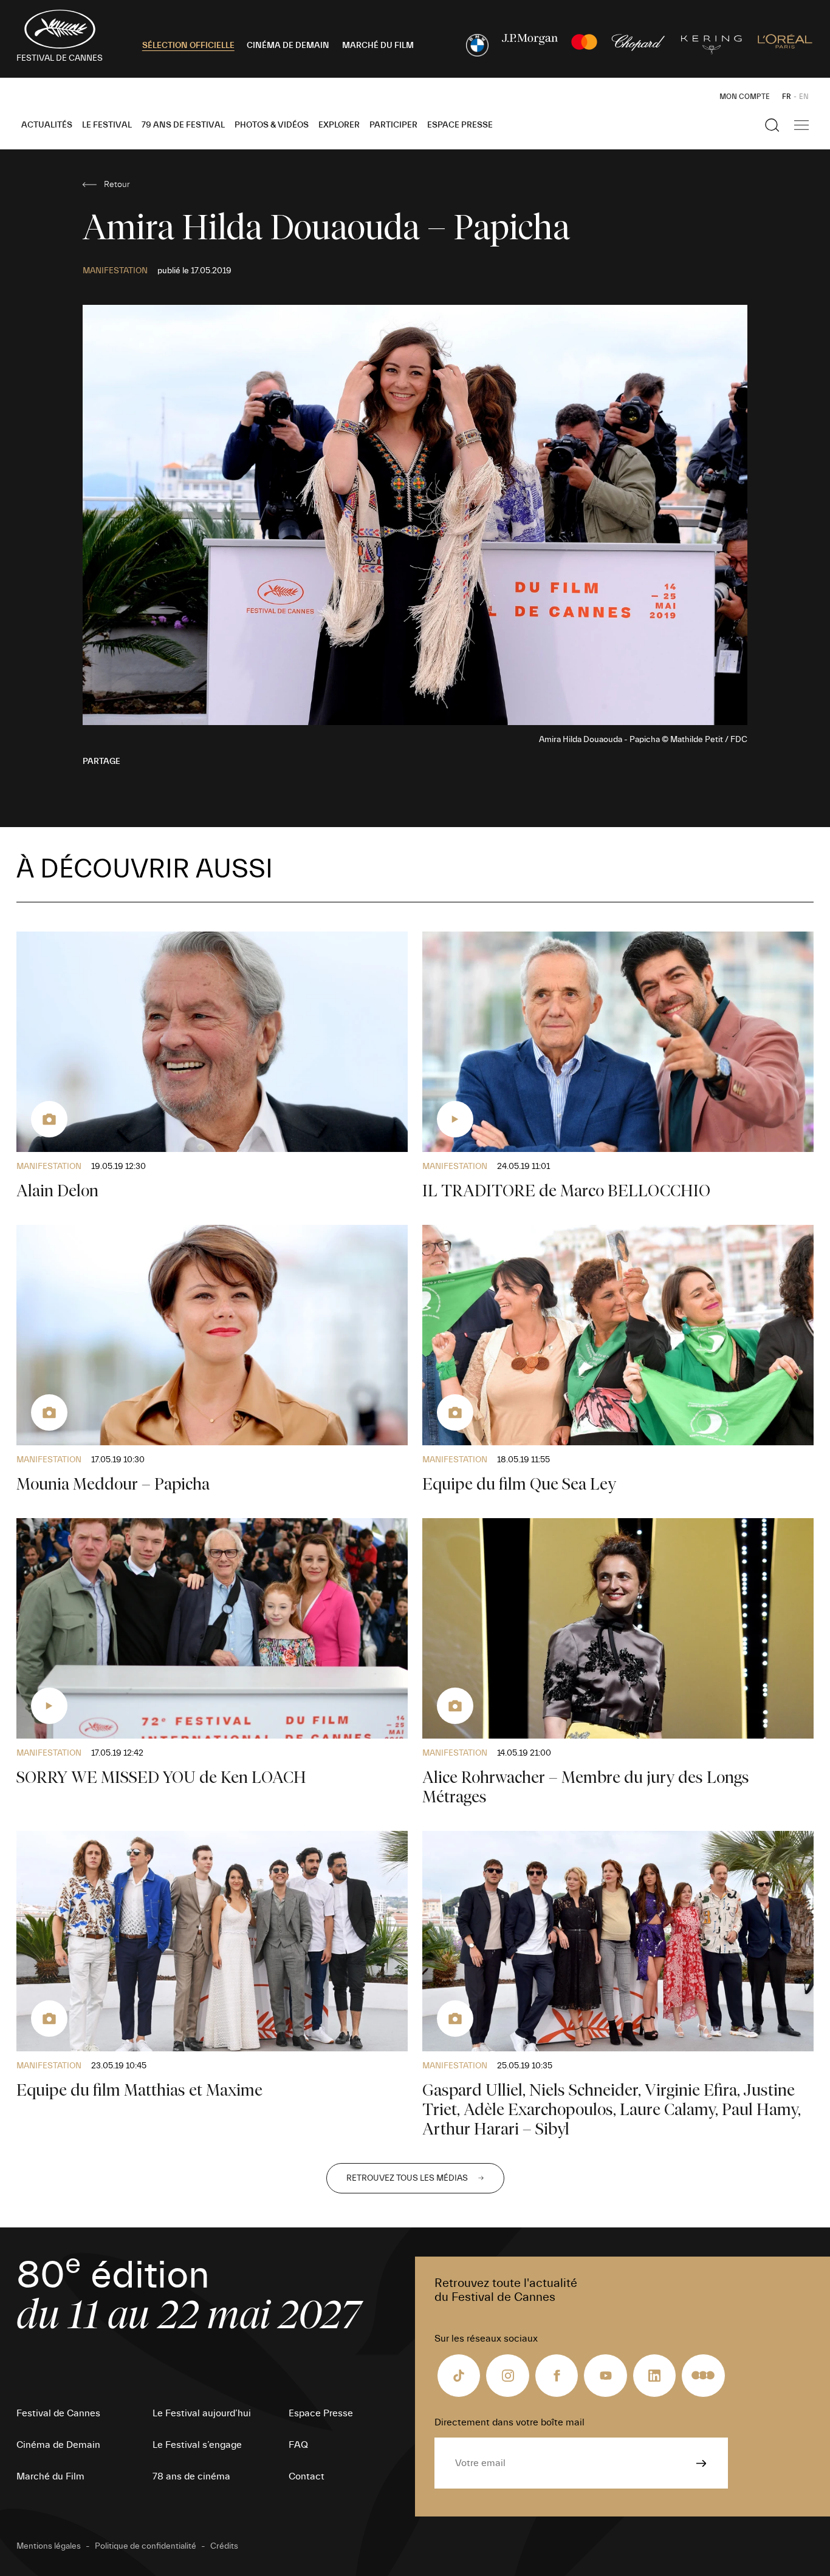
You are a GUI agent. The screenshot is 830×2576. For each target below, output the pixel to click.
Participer (393, 125)
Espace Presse (460, 125)
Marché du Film (50, 2476)
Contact (307, 2476)
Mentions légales (49, 2546)
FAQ (298, 2445)
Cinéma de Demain (58, 2445)
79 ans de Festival (183, 125)
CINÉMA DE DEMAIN (288, 46)
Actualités (47, 125)
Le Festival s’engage (197, 2445)
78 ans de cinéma (191, 2476)
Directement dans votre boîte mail (509, 2422)
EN (804, 97)
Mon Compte (745, 97)
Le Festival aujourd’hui (202, 2413)
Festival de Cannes (58, 2413)
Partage (101, 762)
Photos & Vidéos (272, 125)
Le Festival (107, 125)
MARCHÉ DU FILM (378, 46)
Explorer (339, 125)
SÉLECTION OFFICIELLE (188, 46)
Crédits (224, 2546)
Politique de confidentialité (146, 2546)
